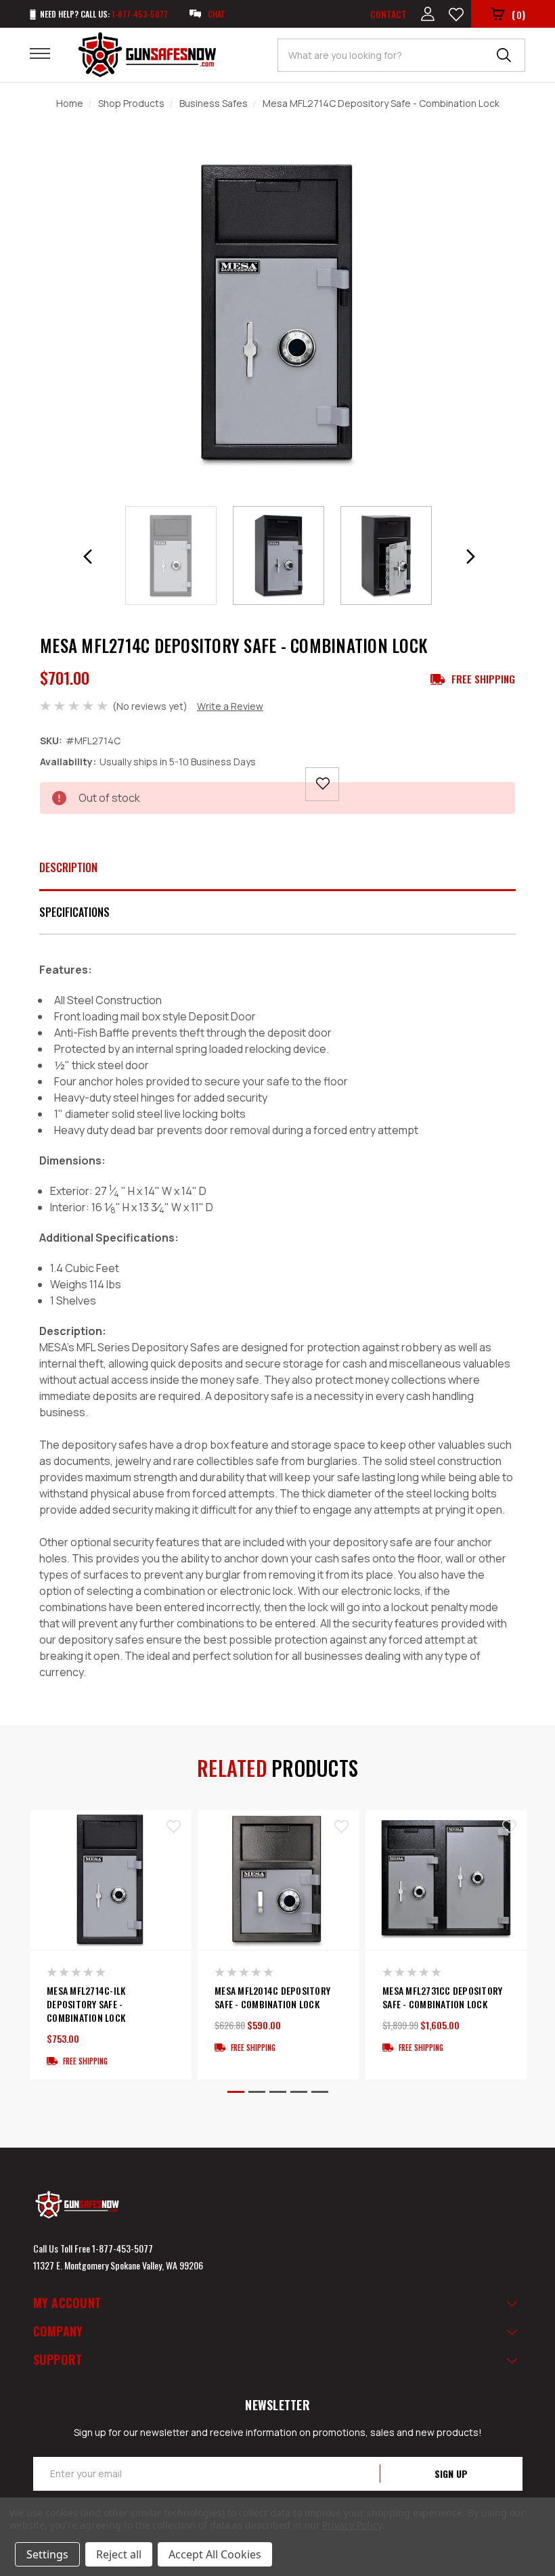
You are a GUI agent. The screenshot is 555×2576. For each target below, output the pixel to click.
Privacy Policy (352, 2525)
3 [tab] (278, 2092)
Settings (47, 2554)
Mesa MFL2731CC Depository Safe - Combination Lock (442, 1997)
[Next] (470, 557)
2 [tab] (257, 2092)
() (518, 14)
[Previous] (88, 557)
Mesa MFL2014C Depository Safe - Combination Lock (272, 1997)
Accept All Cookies (215, 2554)
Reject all (119, 2554)
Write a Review (230, 706)
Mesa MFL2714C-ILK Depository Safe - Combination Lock (86, 2004)
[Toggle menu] (48, 53)
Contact (388, 14)
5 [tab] (320, 2092)
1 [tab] (236, 2092)
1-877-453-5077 (123, 2248)
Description (68, 867)
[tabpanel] (110, 1945)
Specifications (74, 912)
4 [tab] (299, 2092)
